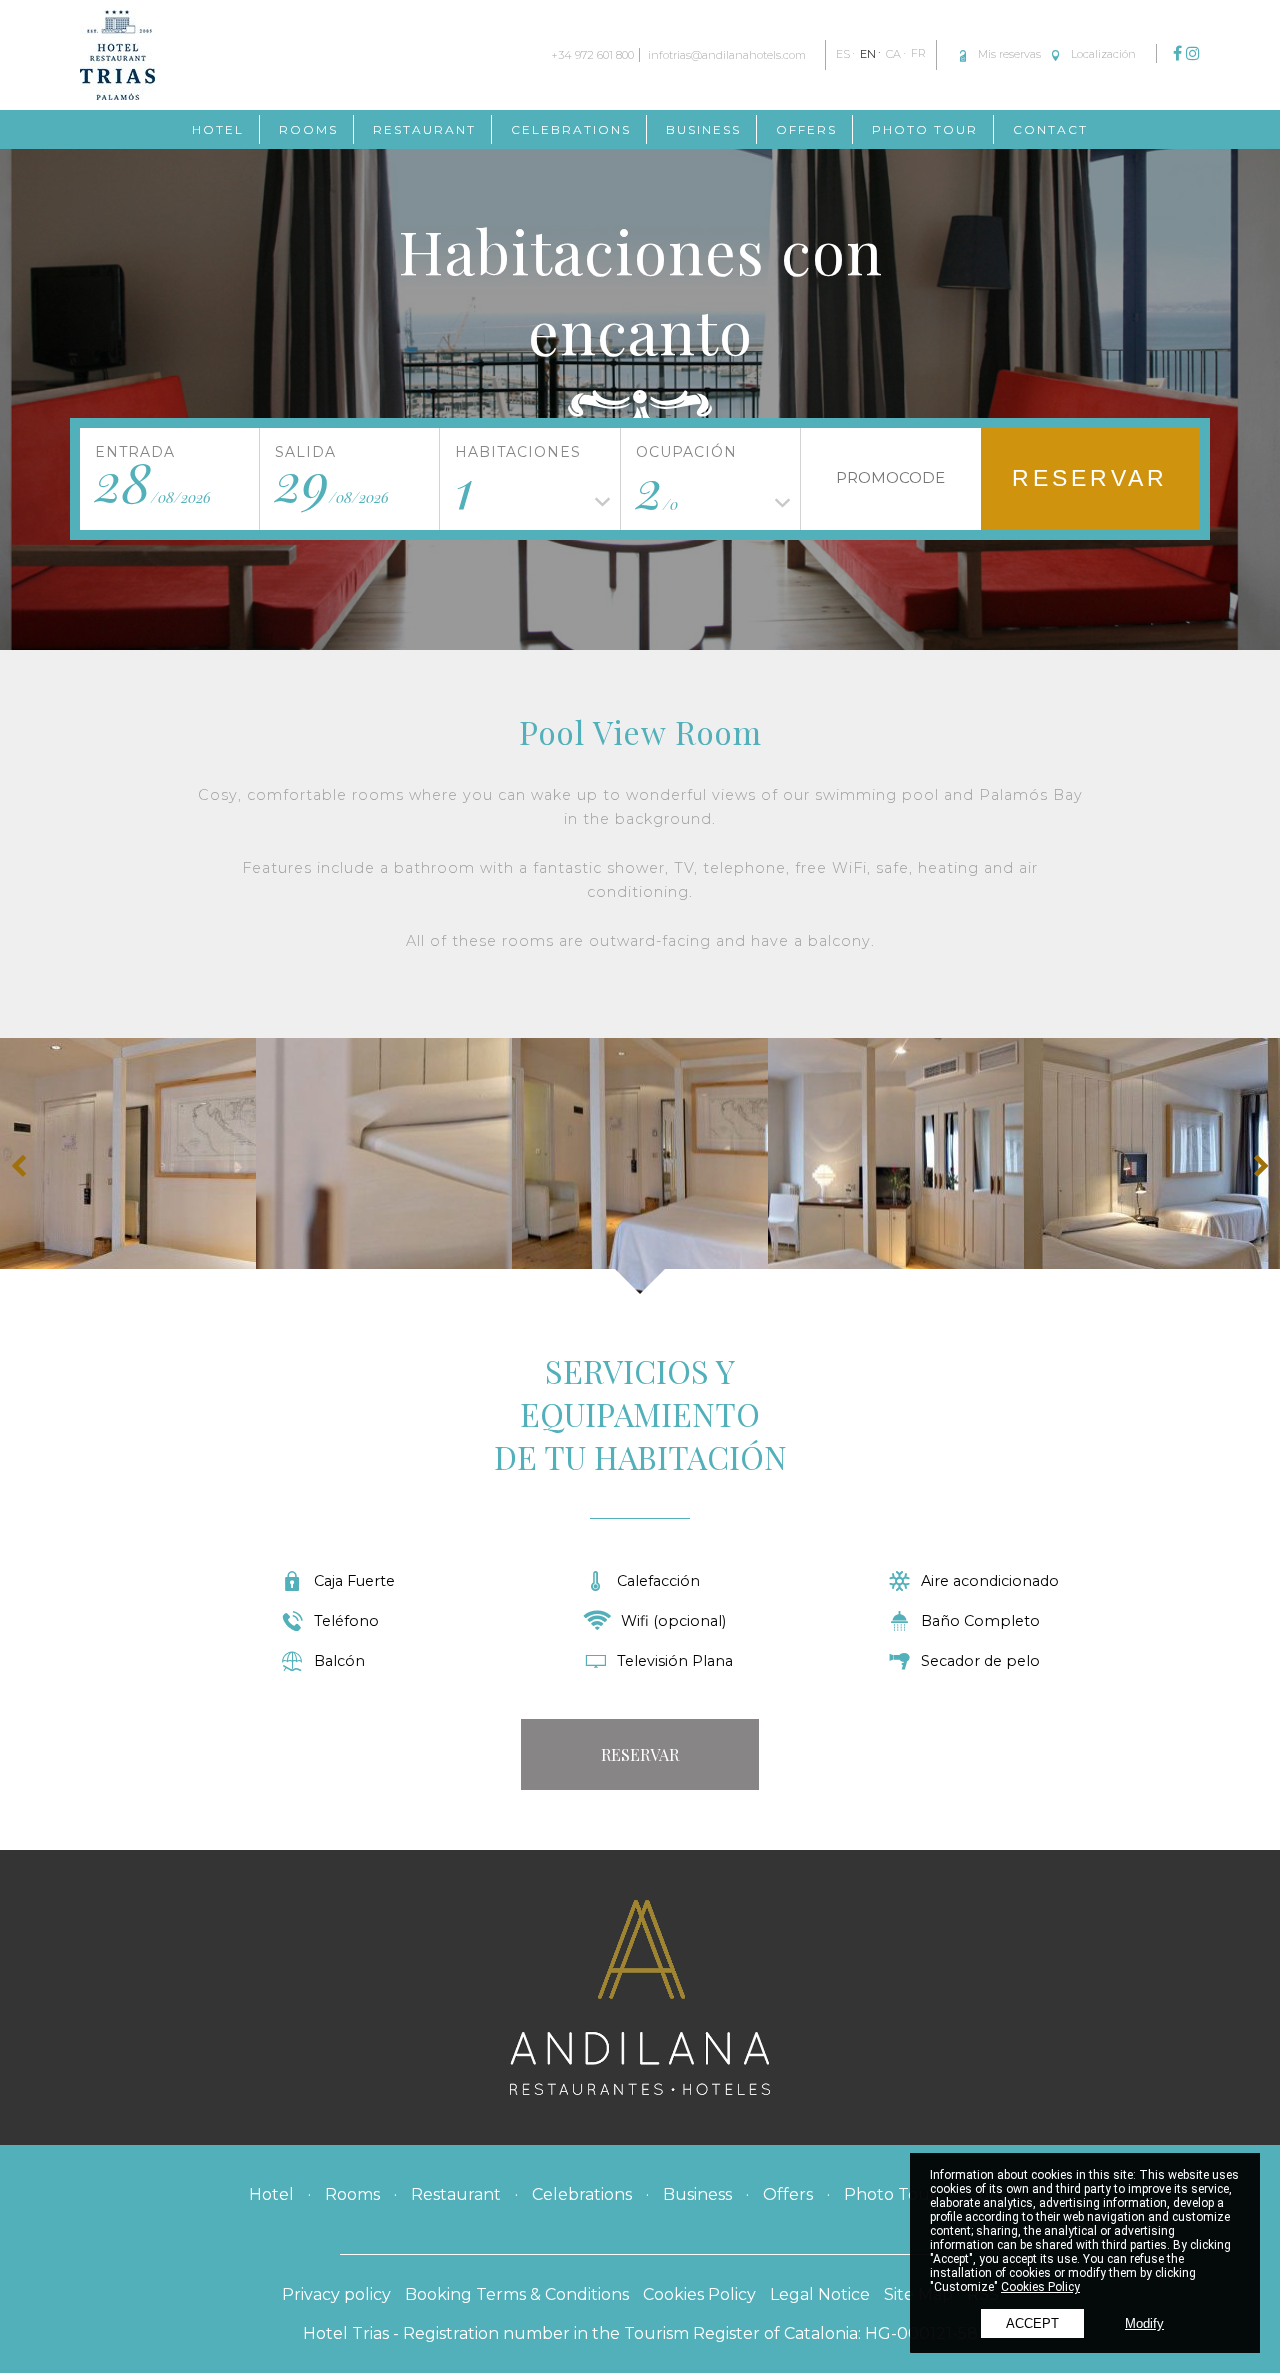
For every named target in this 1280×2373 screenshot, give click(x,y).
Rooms (308, 129)
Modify (1144, 2323)
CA (893, 54)
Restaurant (424, 129)
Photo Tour (925, 129)
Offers (806, 129)
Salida (305, 452)
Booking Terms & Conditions (517, 2294)
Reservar (1090, 478)
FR (918, 54)
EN (868, 54)
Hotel (218, 129)
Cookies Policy (1040, 2287)
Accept (1032, 2323)
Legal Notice (820, 2294)
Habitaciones (518, 452)
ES (843, 54)
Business (703, 129)
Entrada (135, 452)
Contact (1050, 129)
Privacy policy (336, 2294)
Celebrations (571, 129)
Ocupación (686, 452)
